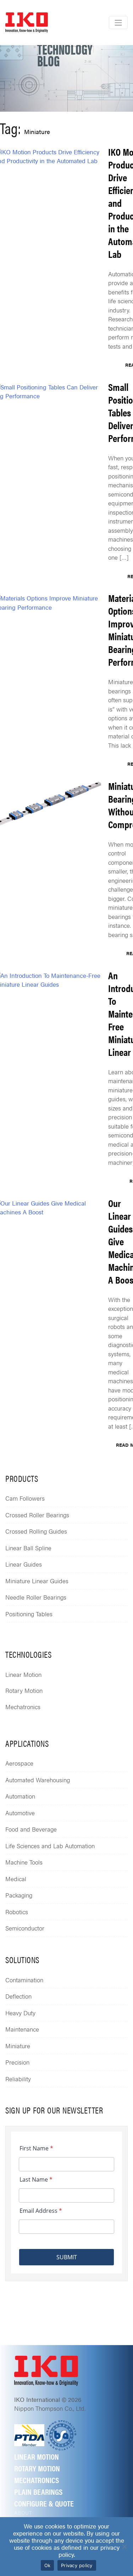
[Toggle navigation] (118, 23)
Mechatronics (23, 1707)
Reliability (18, 2079)
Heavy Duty (20, 2013)
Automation (20, 1796)
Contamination (24, 1980)
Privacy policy (77, 2565)
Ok (48, 2565)
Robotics (17, 1912)
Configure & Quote (44, 2503)
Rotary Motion (24, 1690)
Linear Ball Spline (28, 1548)
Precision (17, 2062)
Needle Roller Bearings (36, 1597)
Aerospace (19, 1763)
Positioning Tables (29, 1614)
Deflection (18, 1996)
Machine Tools (24, 1862)
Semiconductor (25, 1928)
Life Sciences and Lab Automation (50, 1846)
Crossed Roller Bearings (37, 1515)
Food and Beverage (31, 1829)
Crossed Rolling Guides (36, 1531)
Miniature (18, 2046)
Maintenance (22, 2029)
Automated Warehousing (38, 1780)
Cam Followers (25, 1498)
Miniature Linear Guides (37, 1581)
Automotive (20, 1813)
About (23, 2513)
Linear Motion (23, 1674)
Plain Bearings (38, 2491)
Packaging (19, 1895)
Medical (16, 1879)
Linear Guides (24, 1564)
